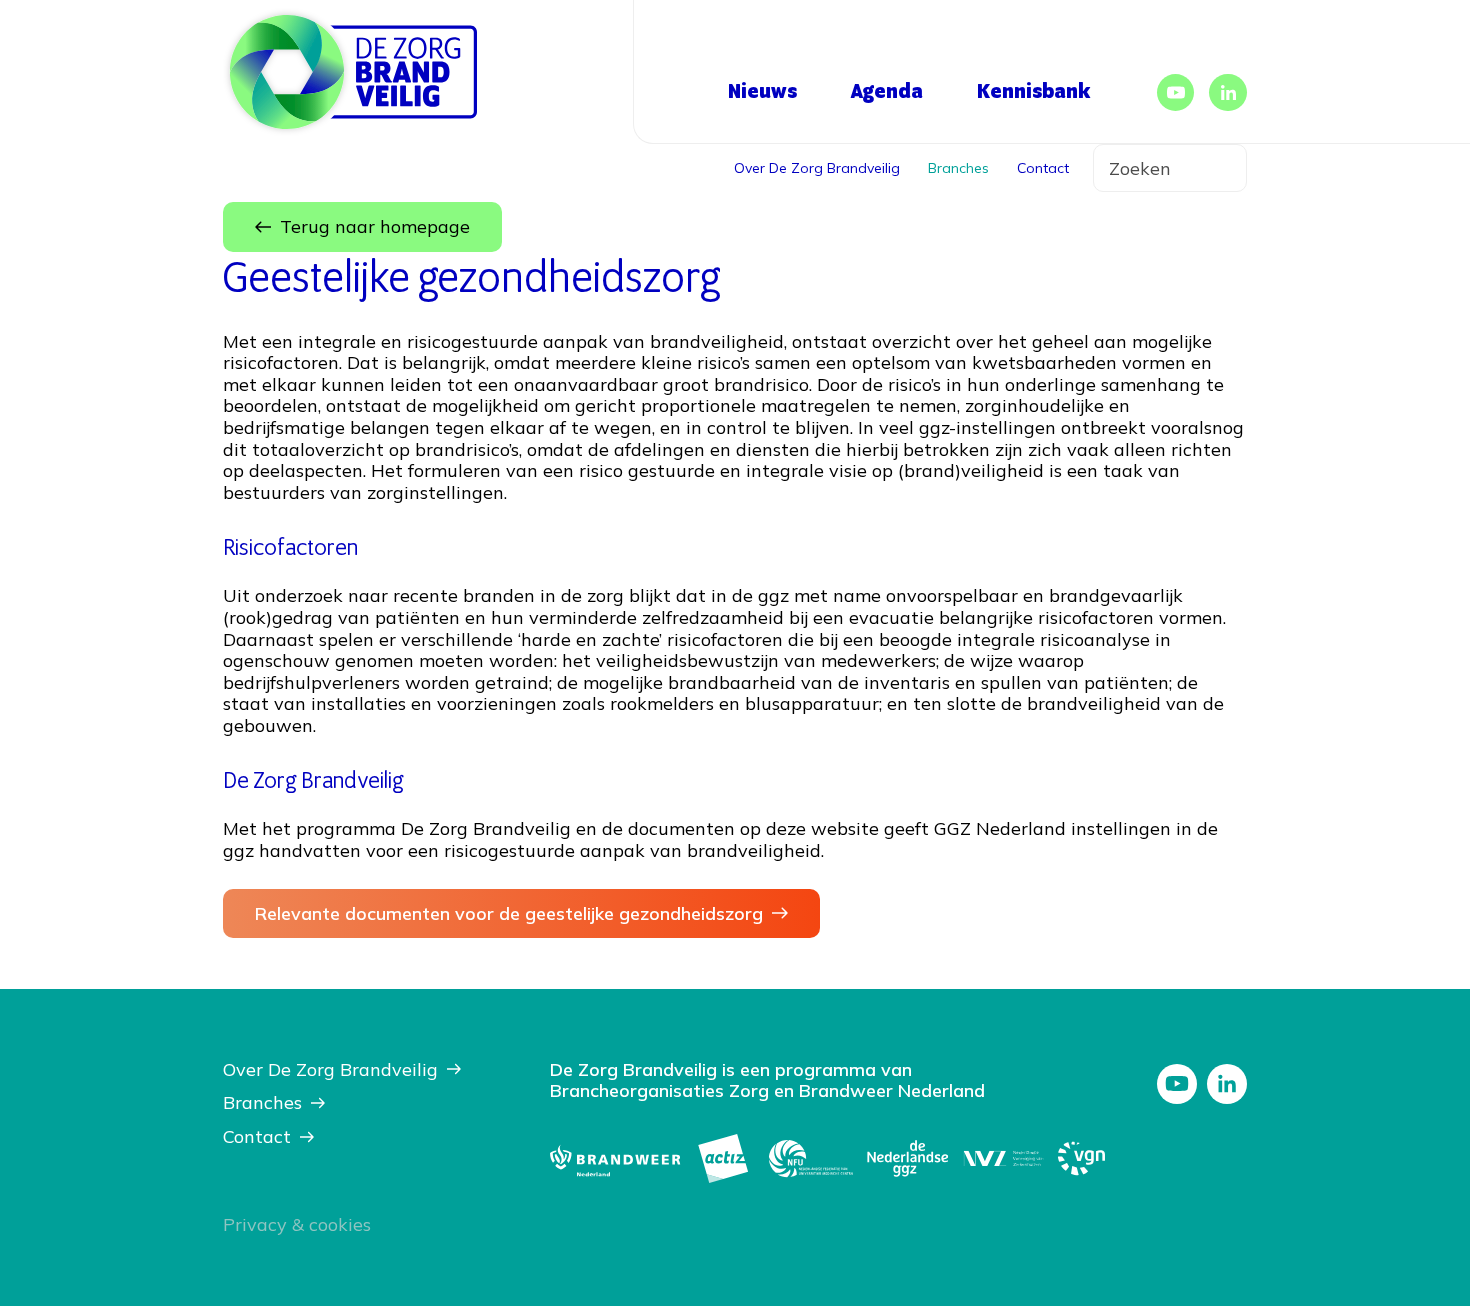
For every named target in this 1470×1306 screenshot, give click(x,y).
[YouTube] (1176, 93)
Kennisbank (1033, 92)
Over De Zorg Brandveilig (817, 168)
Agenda (887, 92)
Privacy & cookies (297, 1224)
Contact (1043, 168)
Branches (958, 168)
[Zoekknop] (1217, 168)
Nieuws (762, 92)
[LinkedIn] (1228, 93)
